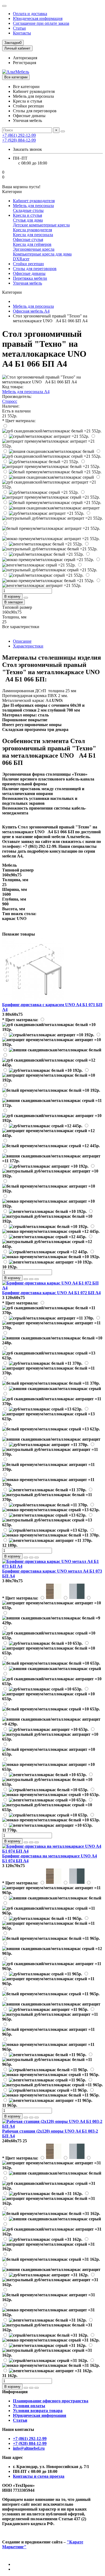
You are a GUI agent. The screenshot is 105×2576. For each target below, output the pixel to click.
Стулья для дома (28, 220)
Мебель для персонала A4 (26, 392)
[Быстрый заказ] (26, 598)
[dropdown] (4, 6)
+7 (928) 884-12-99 (30, 2443)
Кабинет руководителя (34, 201)
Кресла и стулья (27, 215)
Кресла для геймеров (32, 244)
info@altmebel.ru (29, 2448)
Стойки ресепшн (28, 264)
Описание (22, 641)
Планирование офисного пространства (51, 2401)
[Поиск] (63, 131)
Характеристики (28, 646)
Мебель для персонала (33, 206)
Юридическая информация (38, 18)
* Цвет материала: (19, 421)
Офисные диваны (29, 273)
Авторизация (25, 58)
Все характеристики (21, 627)
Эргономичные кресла (34, 249)
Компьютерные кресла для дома (42, 254)
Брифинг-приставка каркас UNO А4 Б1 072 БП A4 (51, 1293)
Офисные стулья (28, 239)
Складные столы (28, 210)
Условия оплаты (29, 2406)
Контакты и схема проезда (39, 2476)
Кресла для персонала (33, 235)
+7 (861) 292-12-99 (30, 2439)
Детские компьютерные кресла (41, 225)
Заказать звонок (27, 149)
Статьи (19, 28)
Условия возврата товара (38, 2411)
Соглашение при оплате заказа (41, 23)
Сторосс (10, 401)
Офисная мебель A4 (31, 311)
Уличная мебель (27, 283)
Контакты (22, 33)
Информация (15, 2392)
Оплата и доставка (30, 14)
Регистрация (24, 63)
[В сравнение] (37, 1279)
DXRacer (21, 259)
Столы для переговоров (35, 269)
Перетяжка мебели (30, 278)
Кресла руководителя (32, 230)
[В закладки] (31, 1279)
